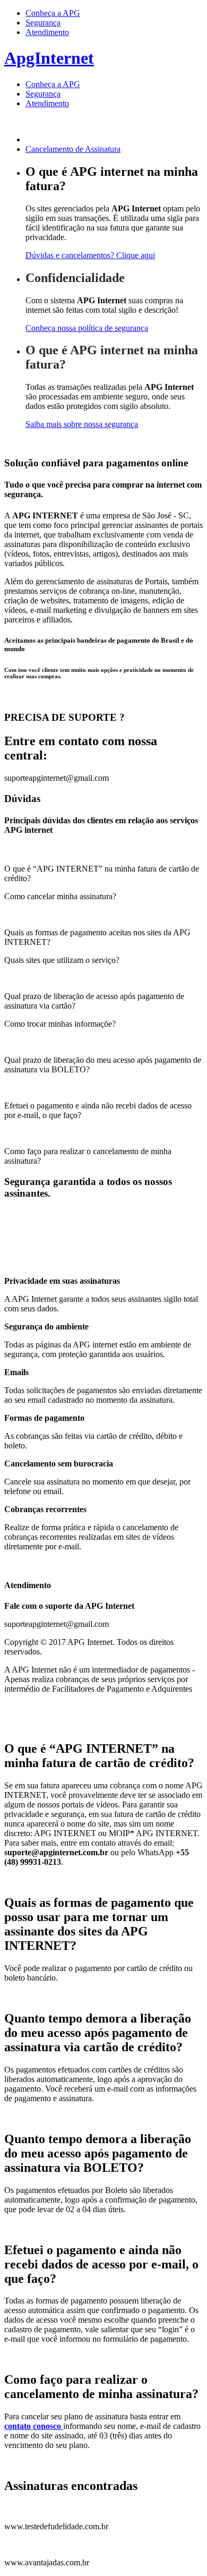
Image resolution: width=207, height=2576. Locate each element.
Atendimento (47, 32)
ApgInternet (49, 58)
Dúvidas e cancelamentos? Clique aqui (90, 255)
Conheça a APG (53, 13)
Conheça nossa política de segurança (87, 328)
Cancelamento (73, 149)
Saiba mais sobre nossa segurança (82, 424)
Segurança (43, 23)
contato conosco (34, 2426)
